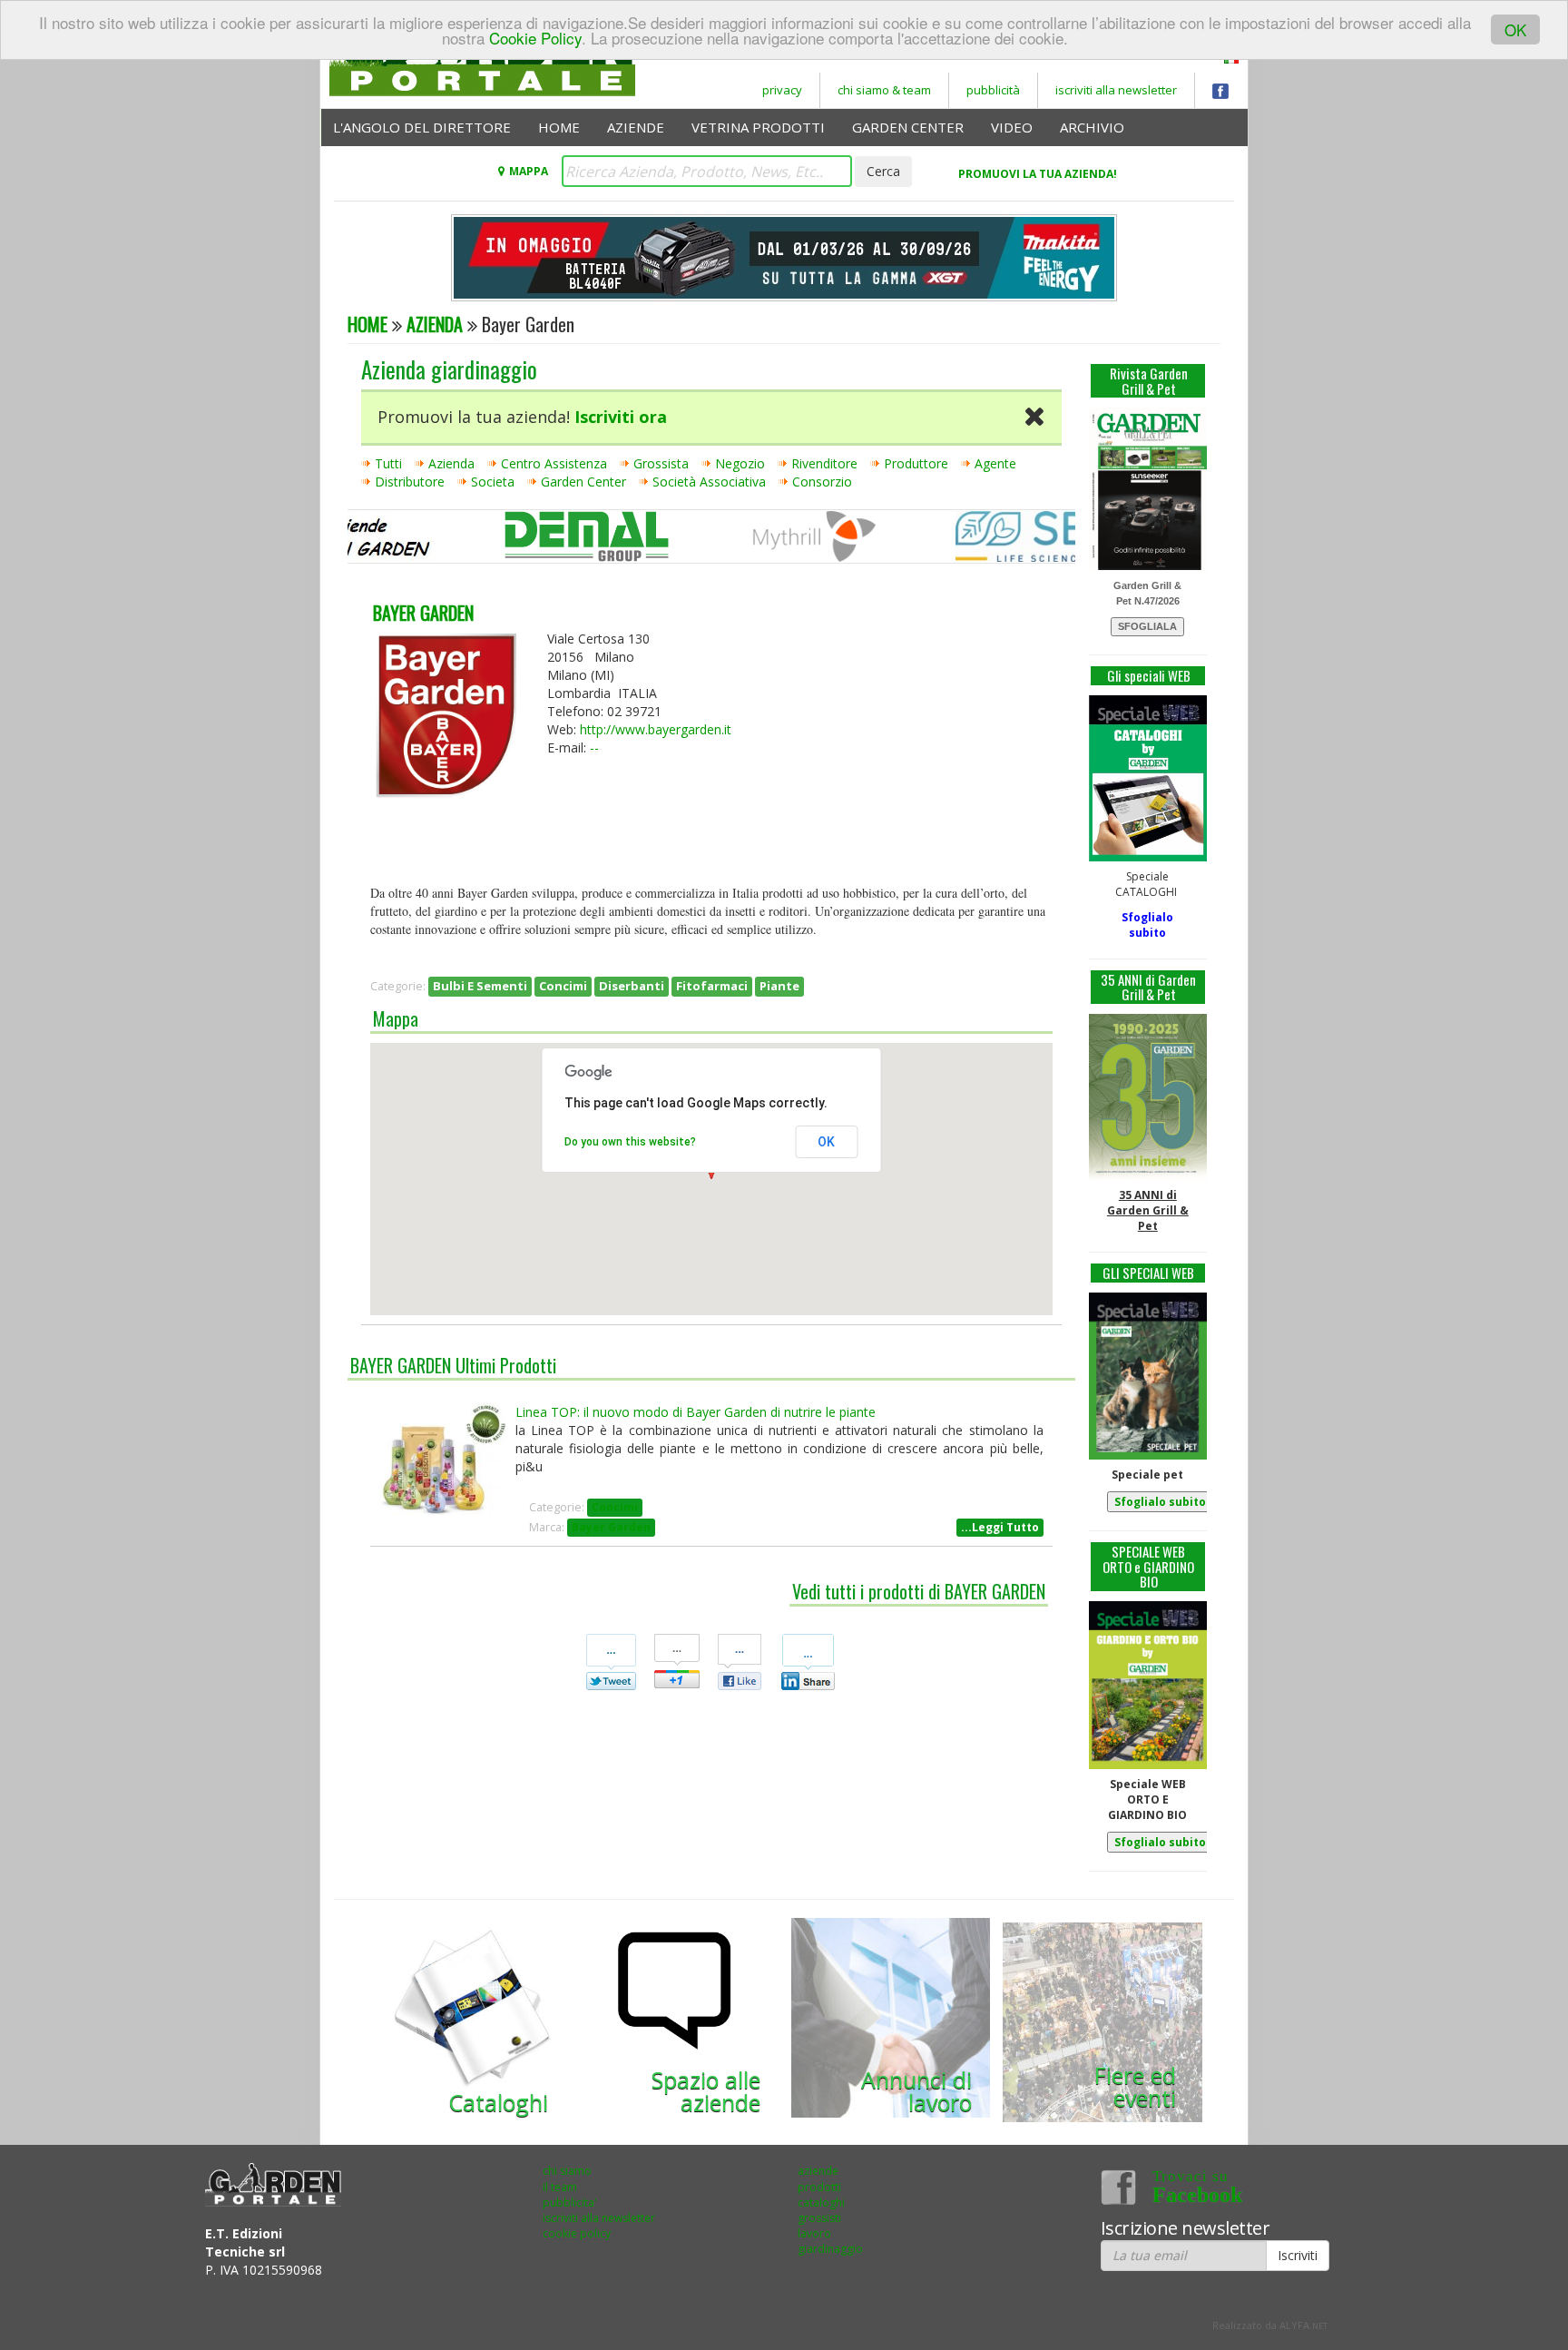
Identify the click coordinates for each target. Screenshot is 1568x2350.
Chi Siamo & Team (884, 90)
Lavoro (814, 2233)
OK (1515, 29)
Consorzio (822, 482)
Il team (560, 2187)
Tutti (388, 463)
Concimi (563, 986)
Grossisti (819, 2218)
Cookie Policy (535, 38)
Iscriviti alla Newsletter (1116, 90)
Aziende (636, 127)
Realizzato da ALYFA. (1270, 2325)
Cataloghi (821, 2203)
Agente (995, 463)
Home (559, 127)
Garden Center (908, 127)
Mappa (528, 171)
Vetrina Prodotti (758, 127)
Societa (493, 482)
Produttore (916, 463)
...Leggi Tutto (1000, 1527)
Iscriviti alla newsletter (599, 2218)
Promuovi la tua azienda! (1038, 174)
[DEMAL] (554, 540)
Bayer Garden (611, 1527)
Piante (779, 986)
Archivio (1092, 127)
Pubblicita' (570, 2203)
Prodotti (819, 2187)
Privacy (782, 90)
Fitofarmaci (712, 986)
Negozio (740, 463)
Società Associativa (709, 482)
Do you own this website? (630, 1142)
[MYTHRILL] (781, 540)
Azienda (435, 324)
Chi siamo (567, 2171)
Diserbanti (632, 986)
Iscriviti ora (621, 417)
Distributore (410, 482)
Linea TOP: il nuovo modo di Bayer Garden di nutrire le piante (696, 1412)
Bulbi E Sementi (480, 986)
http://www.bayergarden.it (656, 729)
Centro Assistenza (554, 463)
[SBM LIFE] (1007, 540)
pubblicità (993, 90)
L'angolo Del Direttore (422, 127)
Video (1012, 127)
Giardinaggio (830, 2249)
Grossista (661, 463)
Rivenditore (824, 463)
